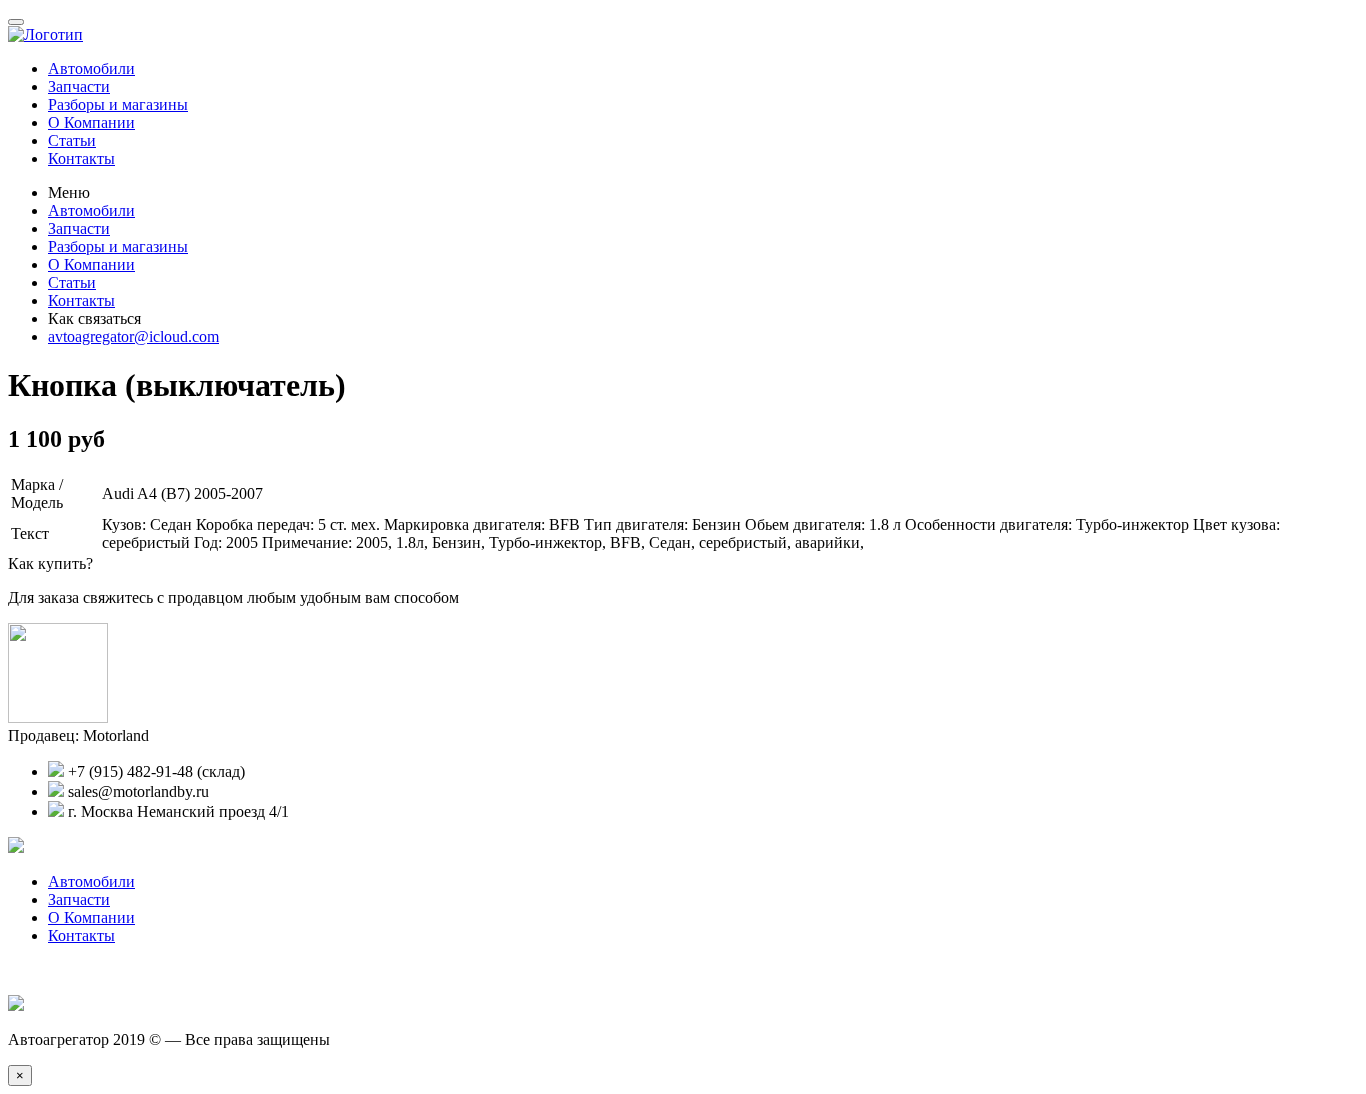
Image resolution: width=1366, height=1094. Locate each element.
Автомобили (91, 68)
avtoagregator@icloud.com (133, 336)
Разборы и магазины (118, 104)
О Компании (91, 122)
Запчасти (79, 86)
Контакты (81, 158)
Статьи (72, 140)
